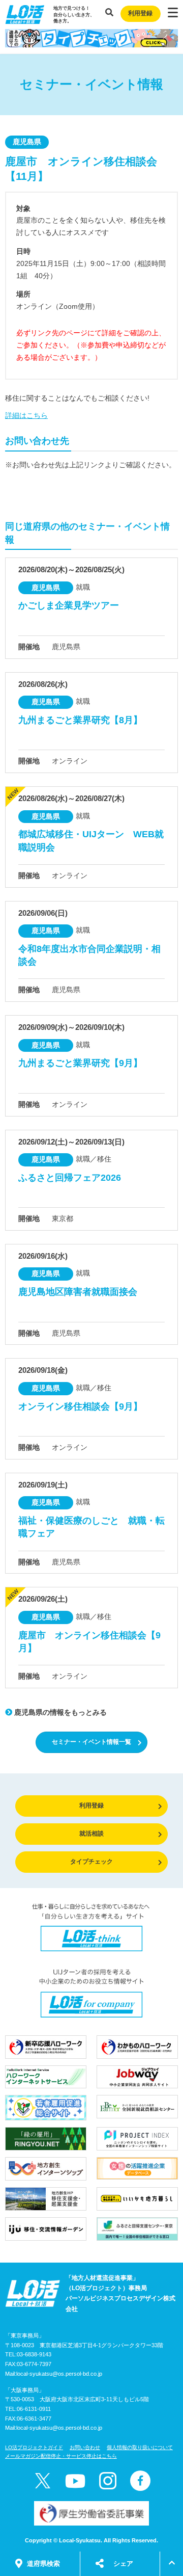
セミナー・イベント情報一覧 (91, 1742)
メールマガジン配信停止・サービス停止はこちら (61, 2456)
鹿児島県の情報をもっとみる (59, 1712)
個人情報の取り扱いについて (140, 2447)
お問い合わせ (85, 2447)
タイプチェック (91, 1862)
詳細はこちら (26, 415)
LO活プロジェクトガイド (34, 2447)
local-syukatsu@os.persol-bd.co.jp (59, 2374)
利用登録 (140, 13)
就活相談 (91, 1834)
